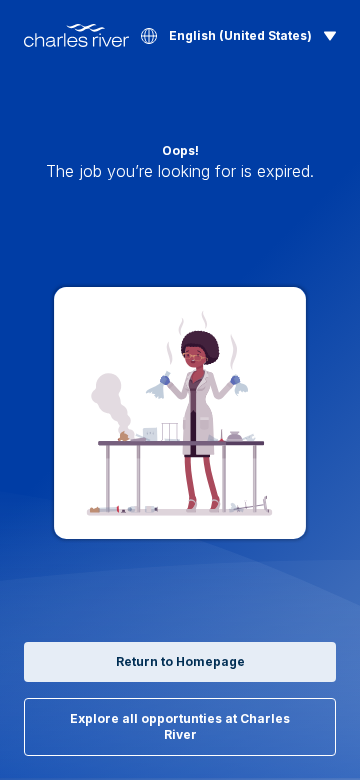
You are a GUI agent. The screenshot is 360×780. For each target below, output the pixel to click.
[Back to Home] (76, 35)
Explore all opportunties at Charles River (180, 726)
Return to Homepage (180, 661)
